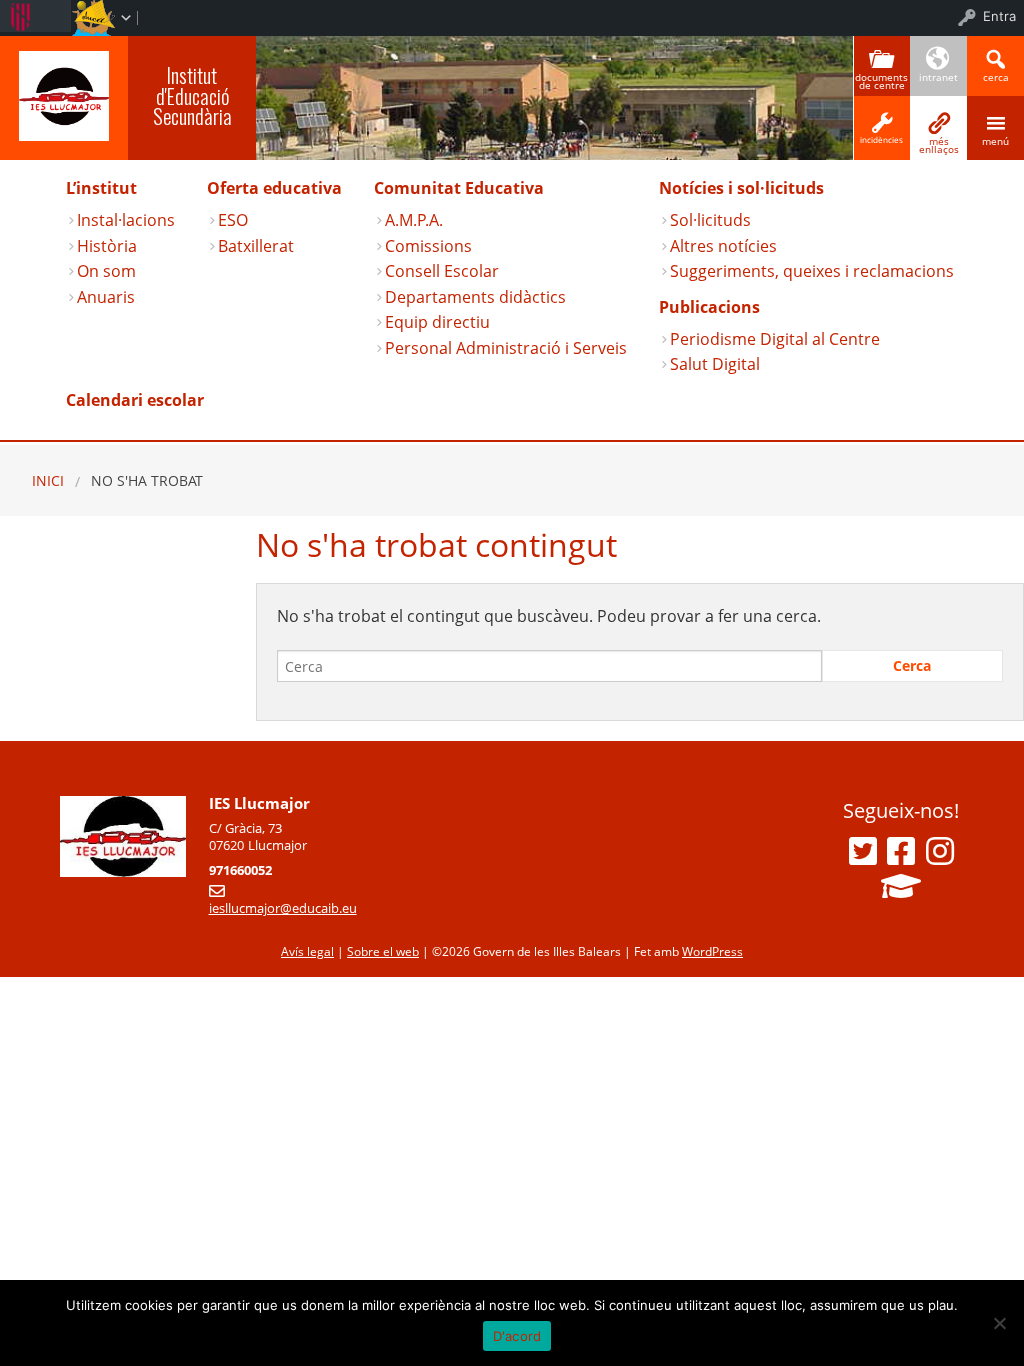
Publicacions (709, 307)
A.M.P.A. (414, 220)
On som (106, 271)
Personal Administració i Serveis (506, 348)
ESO (233, 220)
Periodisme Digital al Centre (775, 339)
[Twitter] (863, 851)
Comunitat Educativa (459, 188)
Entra (999, 16)
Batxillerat (256, 246)
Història (107, 246)
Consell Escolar (442, 271)
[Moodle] (901, 886)
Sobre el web (383, 951)
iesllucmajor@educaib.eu (283, 908)
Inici (48, 480)
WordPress (712, 951)
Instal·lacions (126, 220)
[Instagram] (940, 851)
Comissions (428, 246)
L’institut (101, 188)
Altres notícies (723, 246)
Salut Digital (715, 364)
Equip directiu (437, 322)
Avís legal (307, 951)
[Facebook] (901, 851)
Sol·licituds (710, 220)
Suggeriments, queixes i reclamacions (812, 271)
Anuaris (106, 297)
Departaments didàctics (475, 297)
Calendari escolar (135, 400)
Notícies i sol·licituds (741, 188)
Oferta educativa (274, 188)
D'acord (517, 1336)
